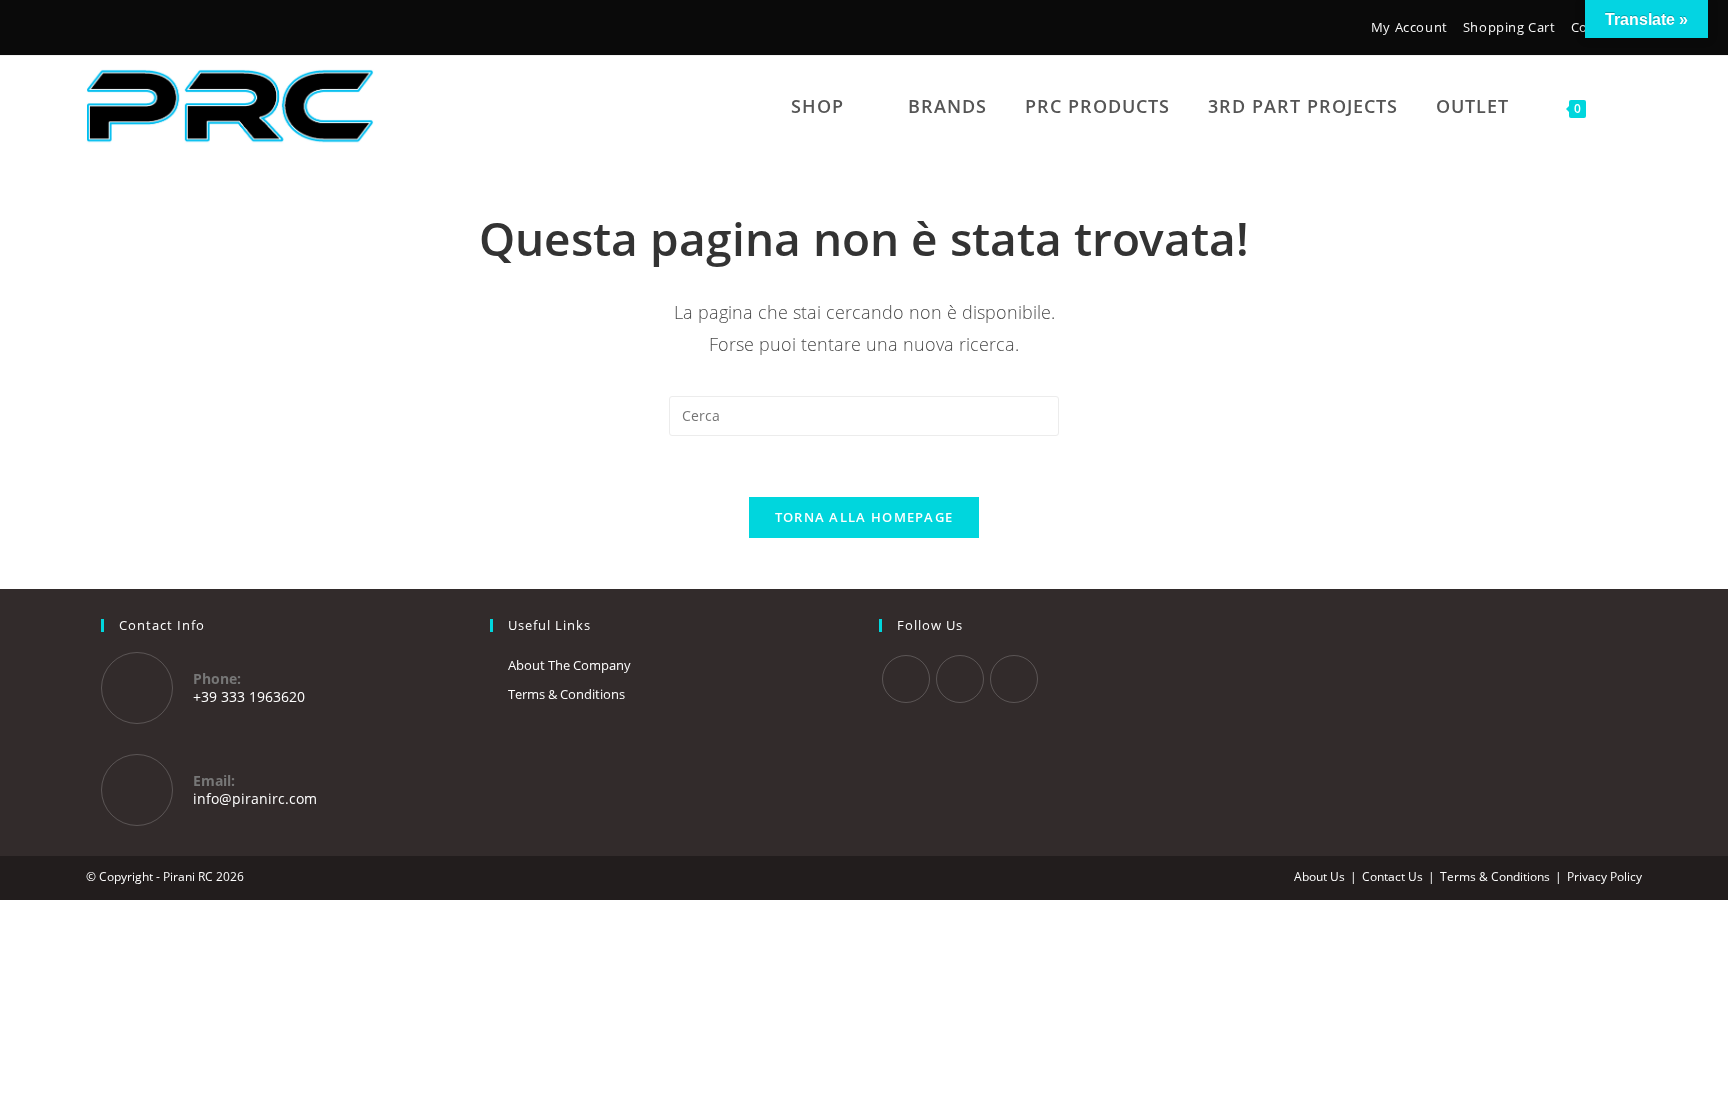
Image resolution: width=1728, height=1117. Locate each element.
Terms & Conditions (566, 694)
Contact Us (1392, 876)
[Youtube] (1014, 679)
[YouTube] (155, 29)
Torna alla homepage (864, 517)
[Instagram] (125, 29)
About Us (1319, 876)
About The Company (569, 665)
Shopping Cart (1509, 27)
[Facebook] (98, 29)
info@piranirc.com (255, 798)
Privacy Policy (1604, 876)
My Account (1409, 27)
